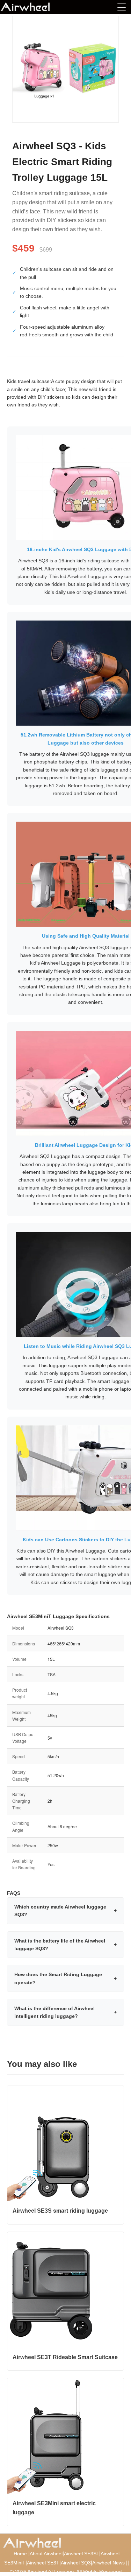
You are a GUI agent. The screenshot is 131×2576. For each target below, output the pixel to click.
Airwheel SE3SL (82, 2554)
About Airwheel (46, 2554)
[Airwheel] (36, 7)
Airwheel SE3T (43, 2563)
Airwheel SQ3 (76, 2563)
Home (20, 2554)
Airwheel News (108, 2563)
